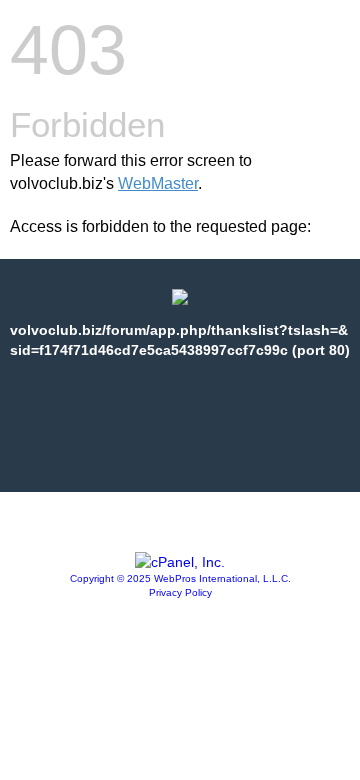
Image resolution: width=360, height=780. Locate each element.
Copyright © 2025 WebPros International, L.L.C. (180, 578)
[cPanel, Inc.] (180, 562)
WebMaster (158, 183)
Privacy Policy (180, 592)
